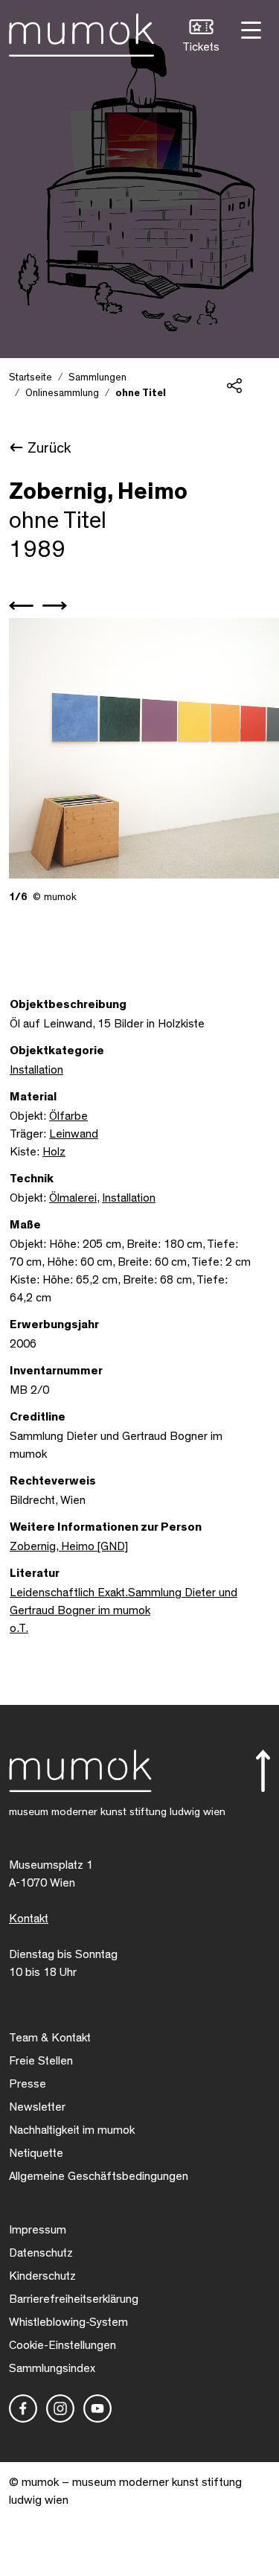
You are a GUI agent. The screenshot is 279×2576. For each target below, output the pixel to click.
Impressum (38, 2230)
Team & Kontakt (50, 2038)
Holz (54, 1152)
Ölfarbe (68, 1116)
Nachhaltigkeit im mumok (72, 2130)
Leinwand (74, 1134)
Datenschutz (41, 2253)
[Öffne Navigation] (249, 29)
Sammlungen (97, 377)
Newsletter (37, 2107)
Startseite (31, 377)
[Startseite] (81, 32)
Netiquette (36, 2153)
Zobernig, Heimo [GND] (69, 1546)
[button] (201, 38)
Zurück (49, 448)
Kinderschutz (42, 2276)
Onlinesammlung (62, 393)
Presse (28, 2084)
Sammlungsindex (52, 2368)
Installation (36, 1070)
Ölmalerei (73, 1198)
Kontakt (29, 1919)
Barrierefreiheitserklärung (74, 2299)
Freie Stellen (41, 2061)
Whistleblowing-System (68, 2322)
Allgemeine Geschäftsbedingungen (99, 2176)
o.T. (19, 1628)
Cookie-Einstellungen (62, 2345)
